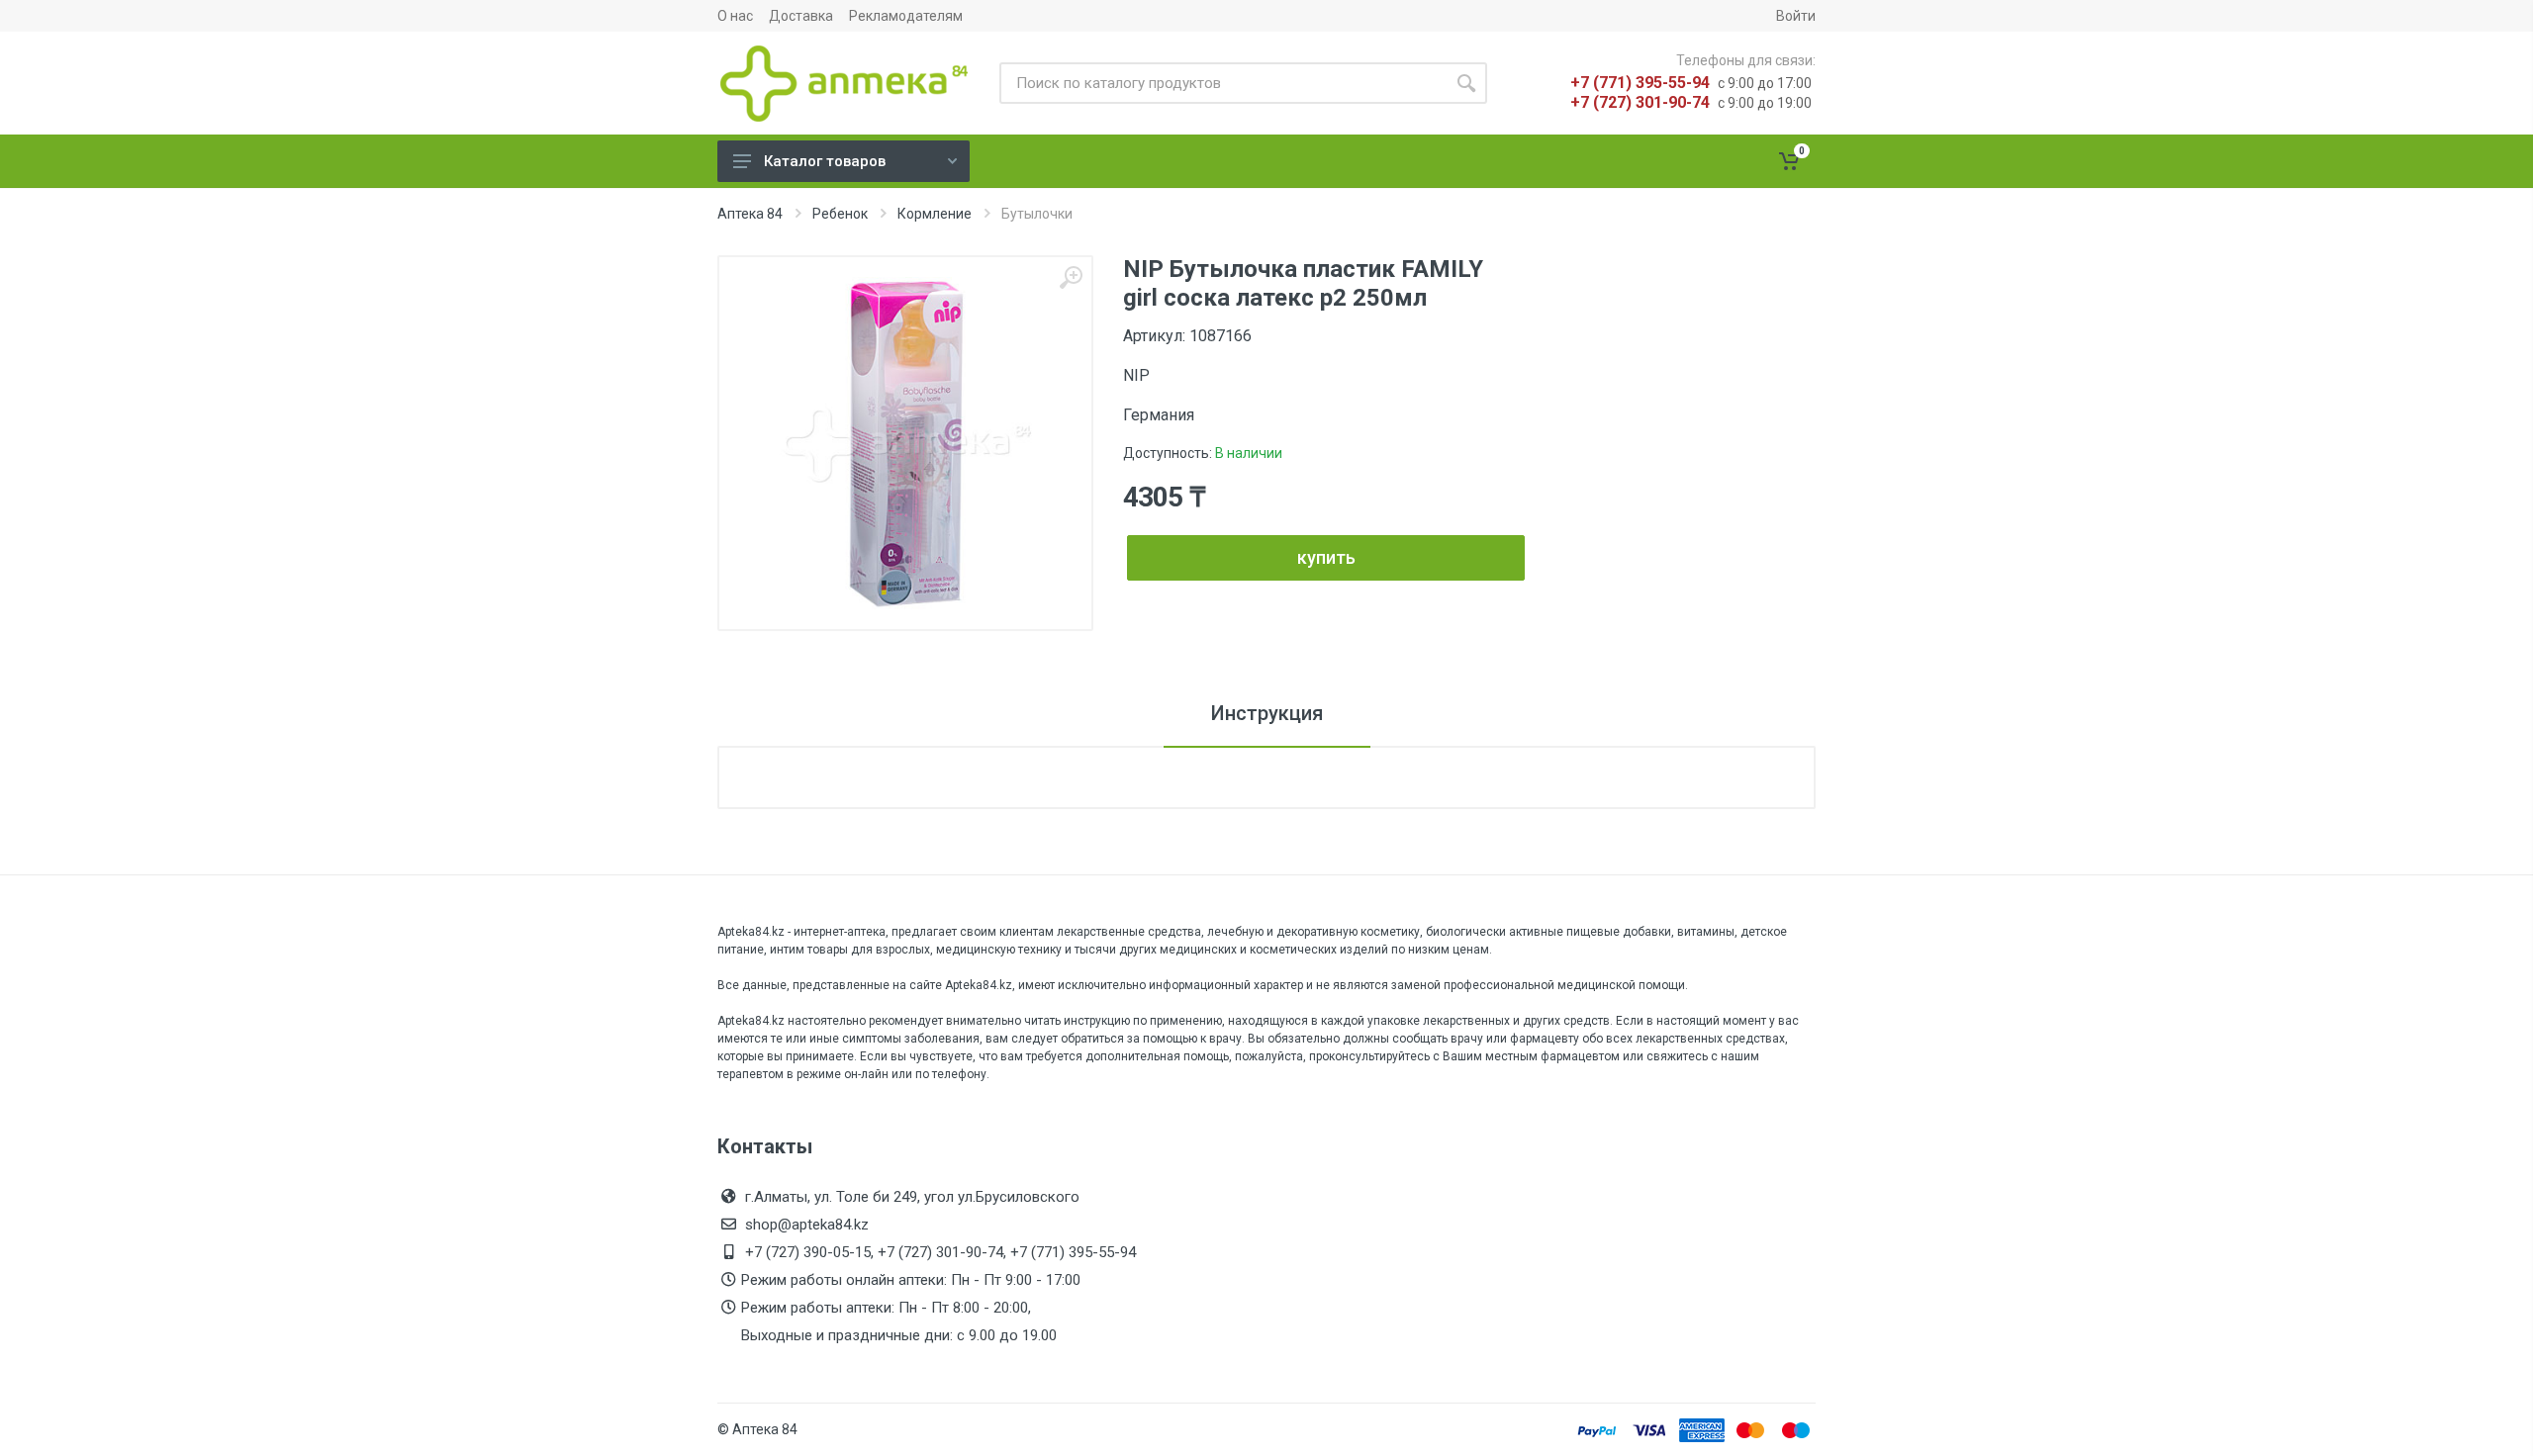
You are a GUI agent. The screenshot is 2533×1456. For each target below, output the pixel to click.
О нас (735, 16)
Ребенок (840, 214)
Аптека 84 (750, 214)
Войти (1796, 16)
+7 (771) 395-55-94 (1640, 83)
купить (1326, 557)
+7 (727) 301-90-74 (1640, 102)
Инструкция (1267, 713)
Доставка (801, 16)
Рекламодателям (906, 16)
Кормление (935, 214)
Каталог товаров (825, 161)
